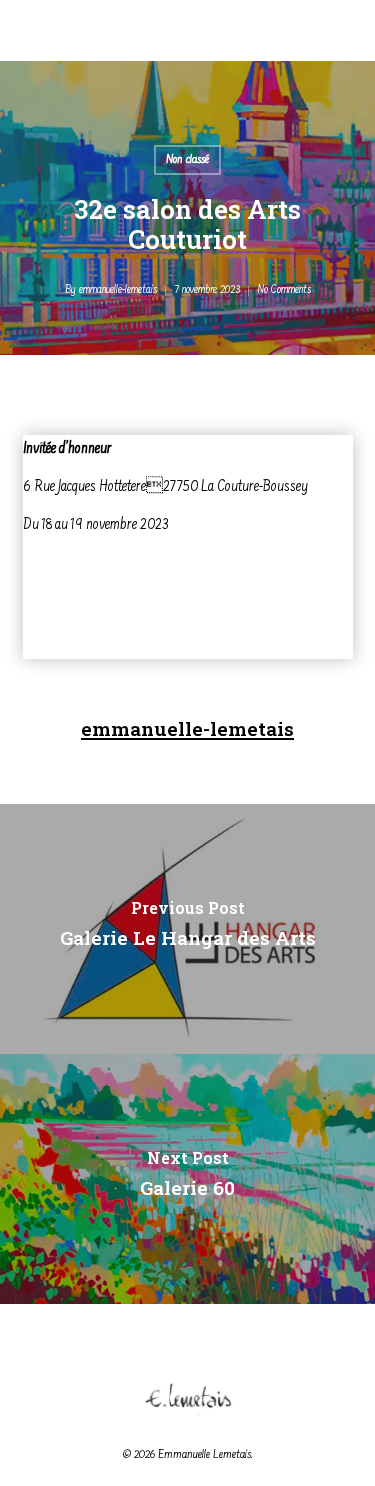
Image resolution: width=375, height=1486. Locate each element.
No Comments (284, 290)
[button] (346, 52)
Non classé (187, 160)
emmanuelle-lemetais (118, 290)
